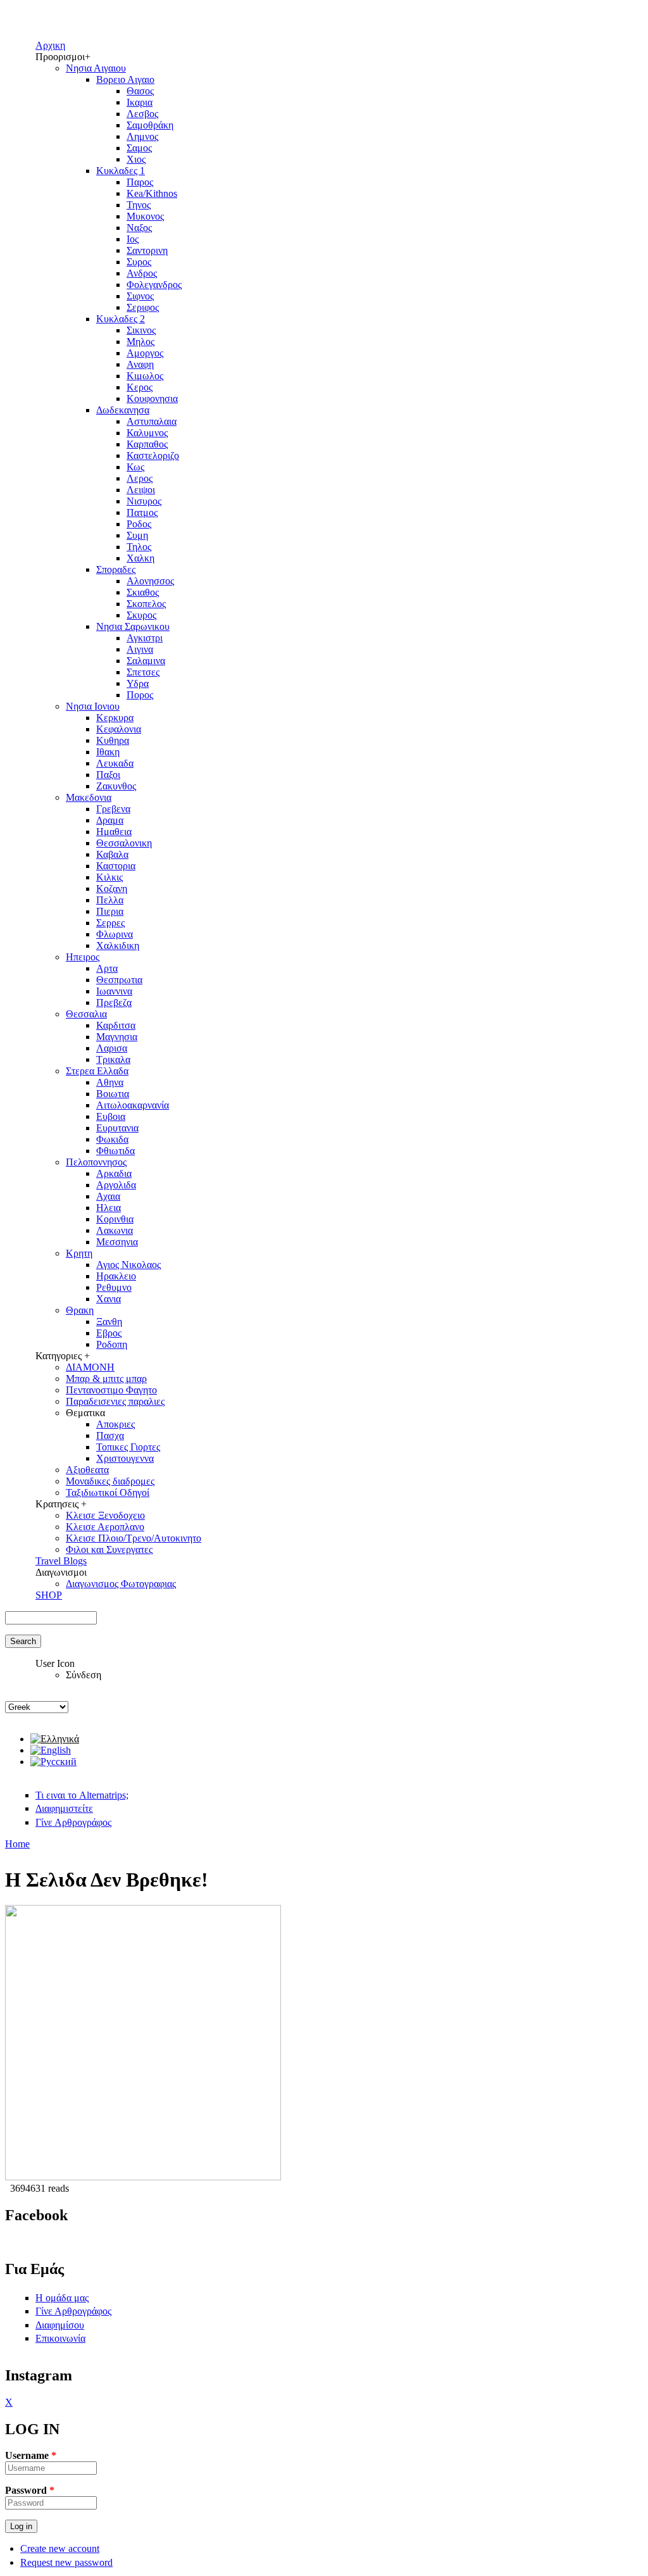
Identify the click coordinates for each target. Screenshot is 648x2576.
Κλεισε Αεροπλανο (105, 1527)
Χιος (136, 159)
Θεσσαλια (86, 1014)
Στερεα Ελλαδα (97, 1071)
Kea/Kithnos (152, 193)
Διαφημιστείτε (64, 1808)
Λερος (140, 478)
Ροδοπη (112, 1344)
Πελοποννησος (96, 1162)
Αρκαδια (114, 1173)
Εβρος (109, 1333)
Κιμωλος (145, 376)
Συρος (139, 262)
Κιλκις (109, 877)
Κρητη (79, 1253)
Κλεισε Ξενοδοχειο (105, 1515)
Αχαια (108, 1196)
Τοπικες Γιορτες (128, 1447)
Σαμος (139, 148)
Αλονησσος (150, 581)
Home (17, 1844)
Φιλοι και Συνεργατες (109, 1549)
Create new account (60, 2548)
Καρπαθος (147, 444)
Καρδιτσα (116, 1025)
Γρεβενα (113, 809)
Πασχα (110, 1436)
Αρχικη (50, 45)
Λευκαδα (115, 763)
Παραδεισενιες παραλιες (115, 1401)
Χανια (109, 1299)
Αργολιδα (116, 1185)
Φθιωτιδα (115, 1151)
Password (30, 2490)
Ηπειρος (83, 957)
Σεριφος (143, 307)
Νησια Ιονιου (93, 706)
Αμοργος (145, 353)
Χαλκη (140, 558)
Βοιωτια (113, 1094)
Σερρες (110, 923)
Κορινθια (115, 1219)
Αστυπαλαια (152, 421)
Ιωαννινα (114, 991)
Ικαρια (140, 102)
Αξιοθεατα (87, 1470)
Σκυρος (141, 615)
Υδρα (138, 683)
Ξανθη (109, 1322)
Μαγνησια (117, 1037)
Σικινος (141, 330)
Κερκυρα (115, 718)
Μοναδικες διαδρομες (110, 1481)
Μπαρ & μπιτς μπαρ (106, 1379)
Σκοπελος (146, 604)
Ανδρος (142, 273)
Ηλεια (109, 1208)
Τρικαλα (113, 1059)
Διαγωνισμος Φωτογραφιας (121, 1584)
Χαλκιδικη (118, 946)
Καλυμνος (147, 433)
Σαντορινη (147, 250)
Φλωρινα (115, 934)
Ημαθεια (114, 832)
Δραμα (110, 820)
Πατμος (142, 512)
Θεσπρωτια (119, 980)
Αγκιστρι (145, 638)
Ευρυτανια (117, 1128)
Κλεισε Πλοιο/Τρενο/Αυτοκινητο (134, 1538)
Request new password (66, 2562)
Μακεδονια (89, 797)
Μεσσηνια (117, 1242)
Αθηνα (110, 1082)
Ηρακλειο (116, 1276)
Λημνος (142, 136)
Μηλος (140, 342)
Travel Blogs (61, 1561)
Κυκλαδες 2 (121, 319)
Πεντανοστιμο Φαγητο (111, 1390)
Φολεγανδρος (154, 285)
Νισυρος (144, 501)
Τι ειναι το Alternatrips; (82, 1795)
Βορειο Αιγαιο (125, 79)
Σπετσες (143, 672)
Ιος (133, 239)
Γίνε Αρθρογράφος (73, 1822)
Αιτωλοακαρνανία (133, 1105)
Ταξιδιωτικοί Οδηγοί (108, 1492)
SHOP (49, 1595)
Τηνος (139, 205)
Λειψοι (141, 490)
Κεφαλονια (119, 729)
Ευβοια (111, 1116)
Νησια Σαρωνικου (133, 626)
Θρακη (80, 1310)
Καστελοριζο (153, 456)
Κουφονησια (152, 399)
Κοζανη (112, 889)
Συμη (137, 535)
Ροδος (139, 524)
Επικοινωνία (60, 2338)
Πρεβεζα (114, 1002)
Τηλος (139, 547)
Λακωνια (115, 1230)
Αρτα (107, 968)
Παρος (140, 182)
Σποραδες (116, 569)
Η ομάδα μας (62, 2298)
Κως (135, 467)
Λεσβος (142, 114)
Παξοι (108, 775)
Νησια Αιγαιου (96, 68)
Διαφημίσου (60, 2325)
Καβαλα (112, 854)
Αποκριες (115, 1424)
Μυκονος (145, 216)
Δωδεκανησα (123, 410)
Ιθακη (108, 752)
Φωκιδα (112, 1139)
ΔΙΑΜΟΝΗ (90, 1367)
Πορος (140, 695)
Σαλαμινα (146, 661)
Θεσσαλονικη (124, 843)
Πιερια (110, 911)
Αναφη (140, 364)
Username (31, 2455)
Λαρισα (112, 1048)
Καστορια (116, 866)
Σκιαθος (143, 592)
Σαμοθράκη (150, 125)
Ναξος (139, 228)
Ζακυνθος (116, 786)
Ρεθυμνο (114, 1287)
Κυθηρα (113, 740)
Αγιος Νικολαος (128, 1265)
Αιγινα (140, 649)
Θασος (140, 91)
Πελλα (110, 900)
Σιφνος (140, 296)
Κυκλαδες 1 (121, 171)
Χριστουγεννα (125, 1458)
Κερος (140, 387)
